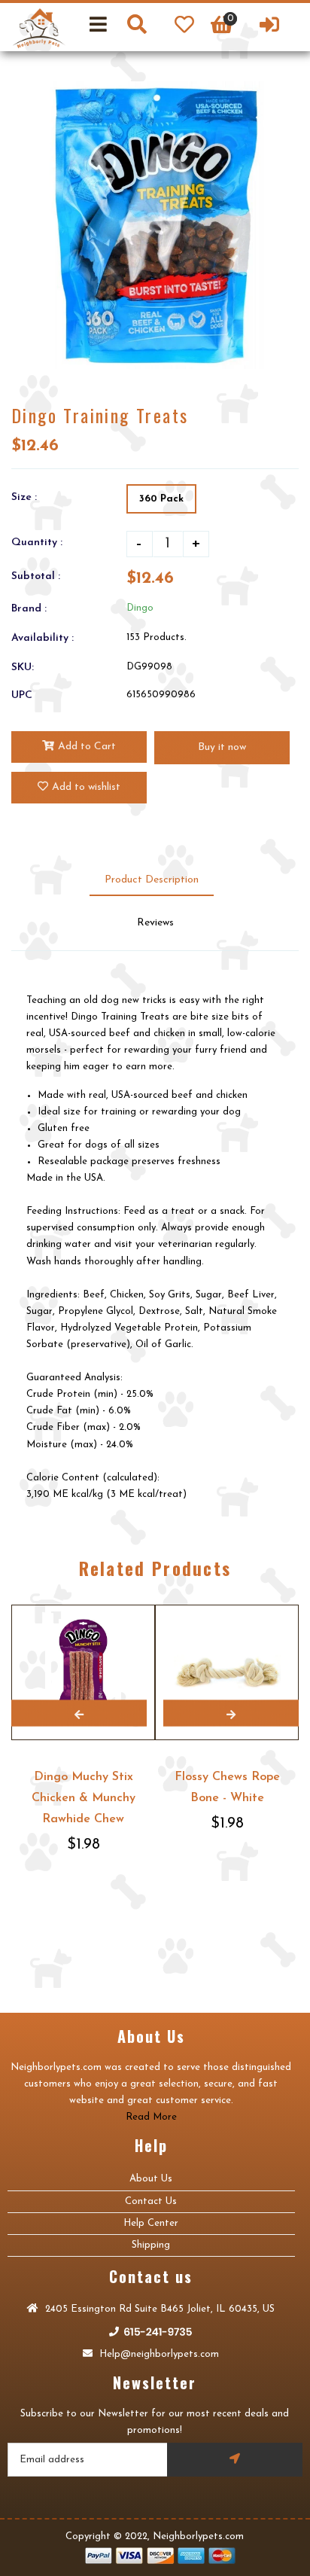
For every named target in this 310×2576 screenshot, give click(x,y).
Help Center (151, 2223)
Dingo (140, 608)
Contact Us (151, 2201)
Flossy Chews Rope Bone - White (227, 1788)
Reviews (155, 923)
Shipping (151, 2245)
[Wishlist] (184, 27)
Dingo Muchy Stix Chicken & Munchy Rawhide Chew (84, 1798)
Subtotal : (36, 576)
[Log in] (269, 27)
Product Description (152, 880)
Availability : (43, 638)
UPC (22, 695)
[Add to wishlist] (141, 1606)
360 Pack (161, 499)
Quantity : (37, 543)
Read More (151, 2117)
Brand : (29, 609)
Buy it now (222, 747)
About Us (151, 2179)
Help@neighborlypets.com (158, 2354)
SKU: (23, 668)
